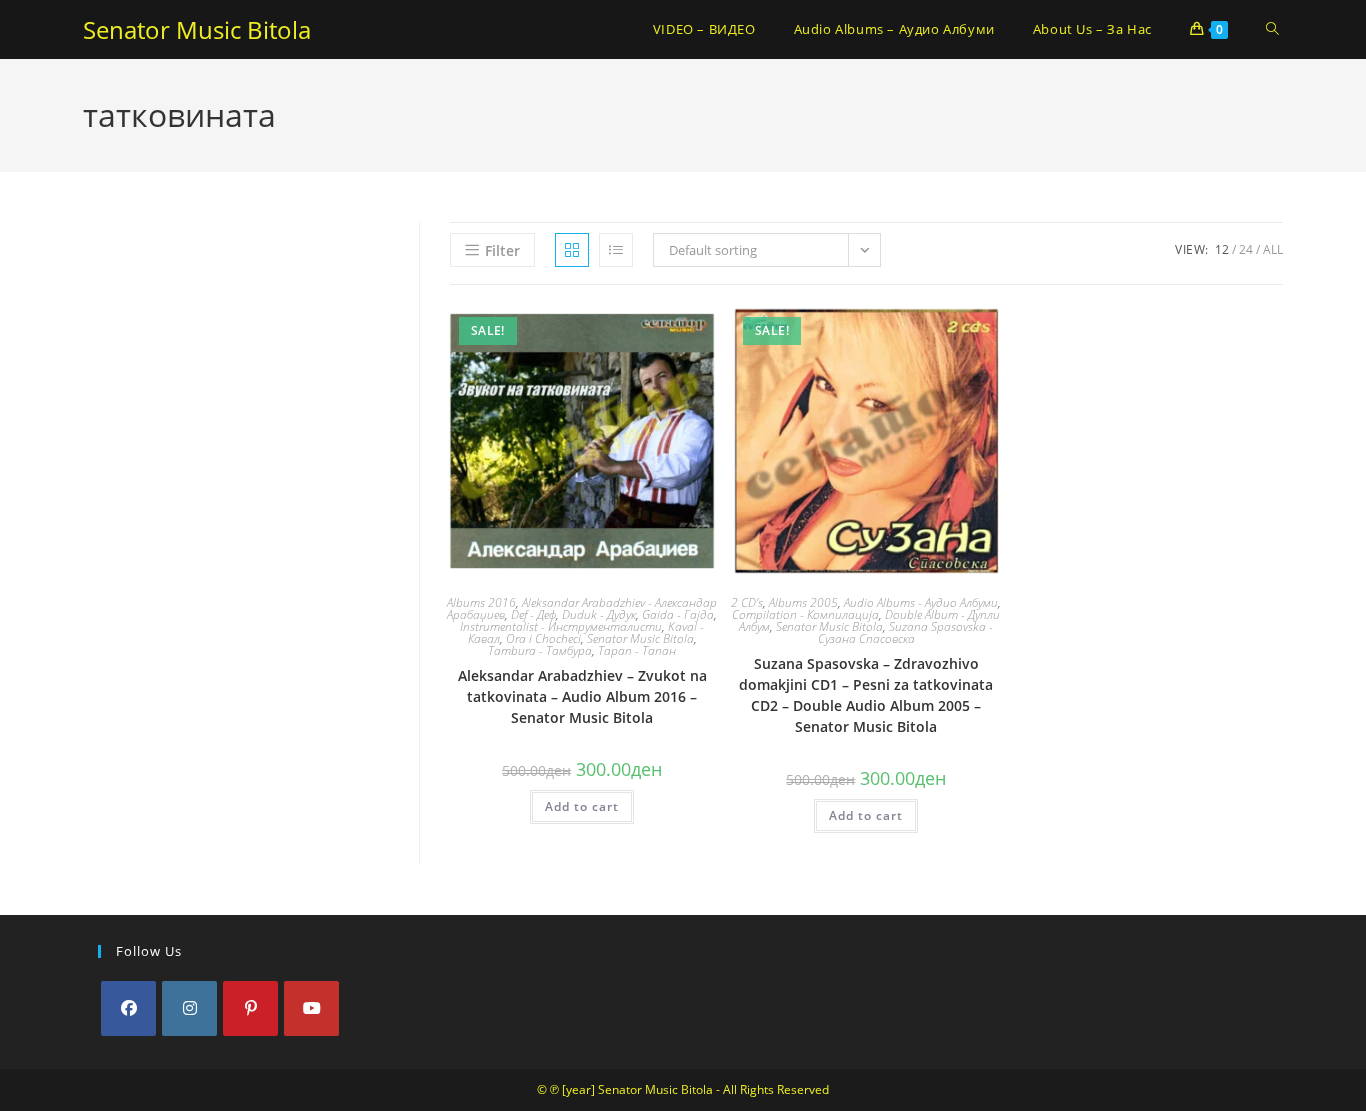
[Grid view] (572, 250)
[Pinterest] (250, 1008)
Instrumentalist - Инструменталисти (561, 626)
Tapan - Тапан (637, 650)
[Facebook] (128, 1008)
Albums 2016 (481, 602)
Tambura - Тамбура (540, 650)
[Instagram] (189, 1008)
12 (1222, 249)
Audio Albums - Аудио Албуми (921, 602)
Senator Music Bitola (197, 29)
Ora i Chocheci (543, 638)
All (1273, 249)
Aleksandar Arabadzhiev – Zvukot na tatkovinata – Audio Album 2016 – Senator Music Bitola (582, 696)
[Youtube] (311, 1008)
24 (1246, 249)
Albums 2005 (803, 602)
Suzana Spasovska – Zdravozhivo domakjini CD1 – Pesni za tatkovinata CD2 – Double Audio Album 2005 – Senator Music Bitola (866, 695)
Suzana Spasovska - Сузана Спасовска (906, 632)
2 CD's (747, 602)
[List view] (616, 250)
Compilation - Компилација (805, 614)
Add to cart (582, 806)
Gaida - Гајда (678, 614)
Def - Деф (533, 614)
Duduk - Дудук (599, 614)
